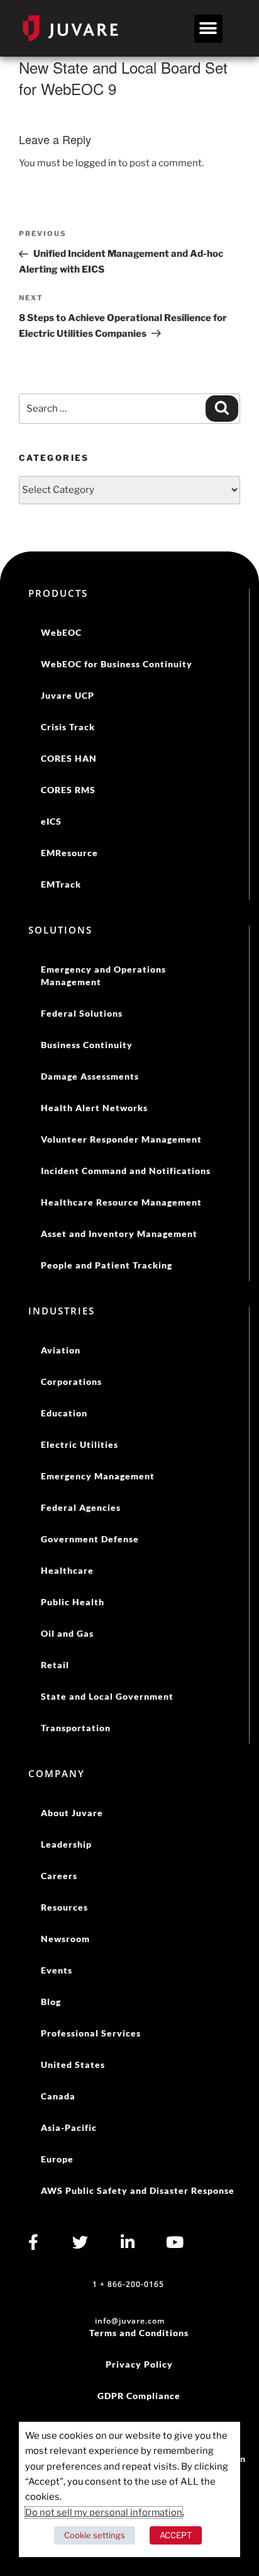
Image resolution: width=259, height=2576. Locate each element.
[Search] (222, 409)
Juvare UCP (68, 695)
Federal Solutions (82, 1013)
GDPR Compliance (139, 2396)
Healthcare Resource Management (121, 1202)
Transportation (76, 1728)
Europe (57, 2159)
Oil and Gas (67, 1633)
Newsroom (65, 1939)
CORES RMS (68, 790)
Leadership (66, 1844)
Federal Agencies (81, 1507)
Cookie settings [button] (95, 2535)
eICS (51, 821)
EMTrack (61, 884)
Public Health (73, 1602)
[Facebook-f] (33, 2242)
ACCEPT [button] (176, 2535)
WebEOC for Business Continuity (117, 664)
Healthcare (67, 1570)
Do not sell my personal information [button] (104, 2512)
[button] (208, 29)
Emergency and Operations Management (103, 975)
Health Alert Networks (94, 1108)
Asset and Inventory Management (119, 1234)
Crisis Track (68, 727)
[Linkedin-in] (127, 2242)
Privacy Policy (139, 2364)
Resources (64, 1907)
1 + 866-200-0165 (128, 2284)
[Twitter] (80, 2242)
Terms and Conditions (139, 2333)
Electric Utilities (80, 1444)
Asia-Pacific (69, 2127)
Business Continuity (87, 1045)
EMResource (69, 853)
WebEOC (61, 632)
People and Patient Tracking (107, 1265)
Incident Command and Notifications (126, 1171)
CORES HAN (69, 758)
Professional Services (91, 2033)
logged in (96, 163)
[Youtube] (174, 2242)
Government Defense (90, 1539)
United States (73, 2065)
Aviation (61, 1350)
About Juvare (72, 1813)
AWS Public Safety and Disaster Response (138, 2190)
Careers (59, 1876)
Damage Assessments (90, 1076)
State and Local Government (107, 1696)
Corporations (71, 1381)
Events (57, 1970)
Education (64, 1413)
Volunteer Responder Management (121, 1139)
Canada (58, 2096)
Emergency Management (98, 1476)
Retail (55, 1665)
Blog (51, 2002)
